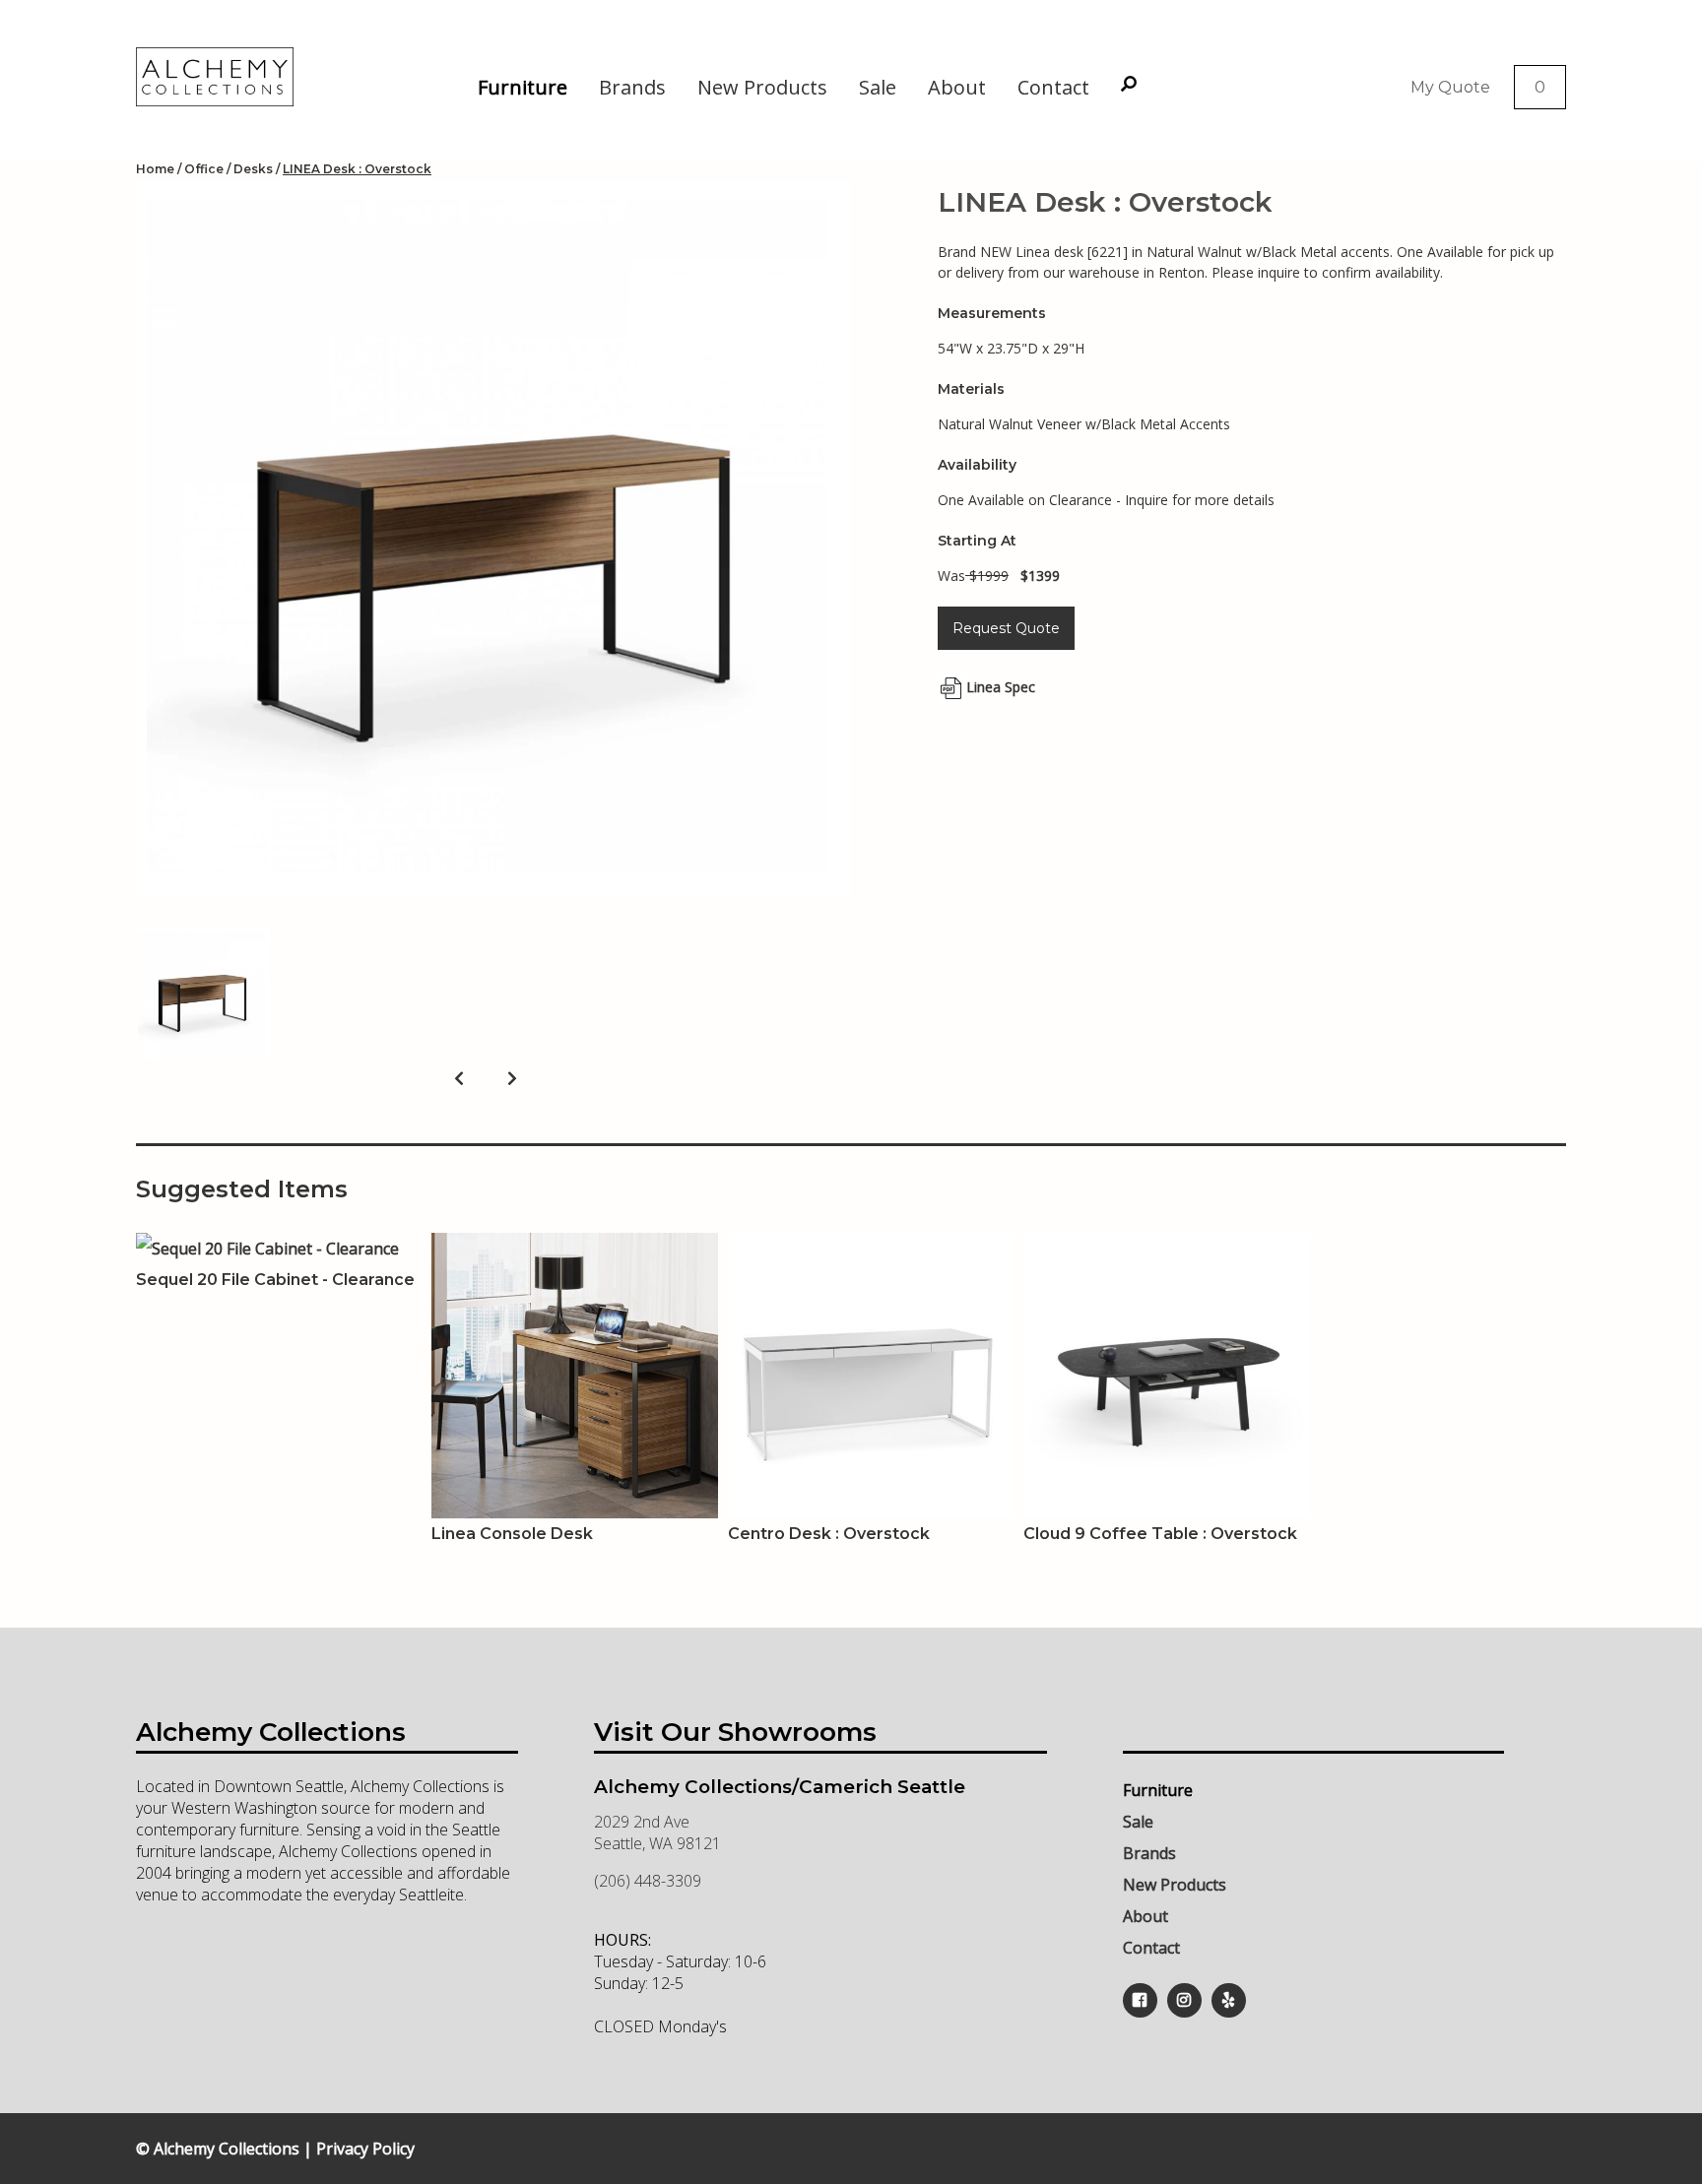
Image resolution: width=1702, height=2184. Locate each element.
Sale (878, 87)
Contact (1053, 87)
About (957, 87)
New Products (762, 87)
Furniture (523, 87)
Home (155, 169)
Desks (253, 169)
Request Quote (1006, 628)
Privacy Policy (365, 2149)
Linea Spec (1001, 687)
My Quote (1450, 87)
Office (204, 169)
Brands (632, 87)
